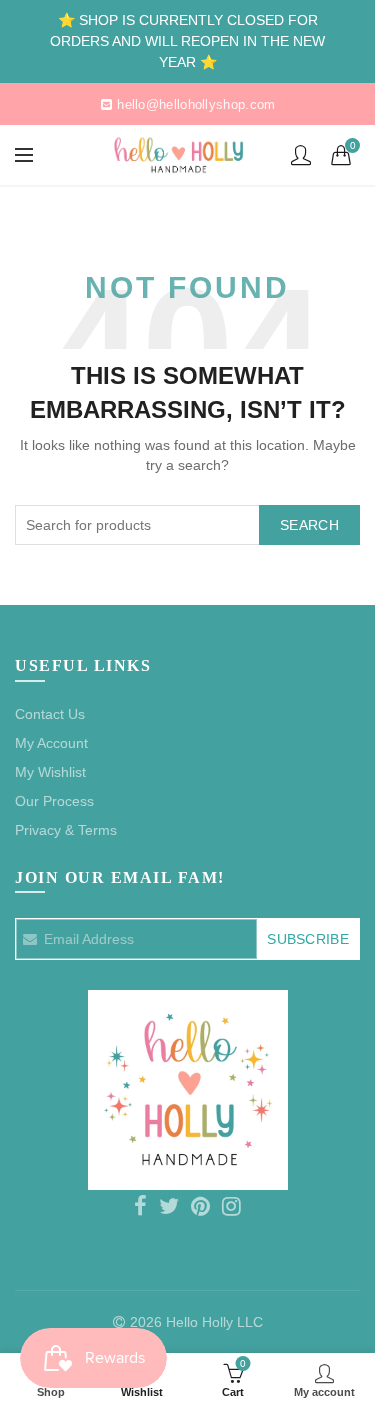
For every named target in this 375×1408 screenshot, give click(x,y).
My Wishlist (50, 772)
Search (309, 525)
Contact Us (50, 714)
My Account (51, 743)
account (301, 155)
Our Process (54, 801)
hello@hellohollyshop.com (196, 104)
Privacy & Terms (66, 830)
